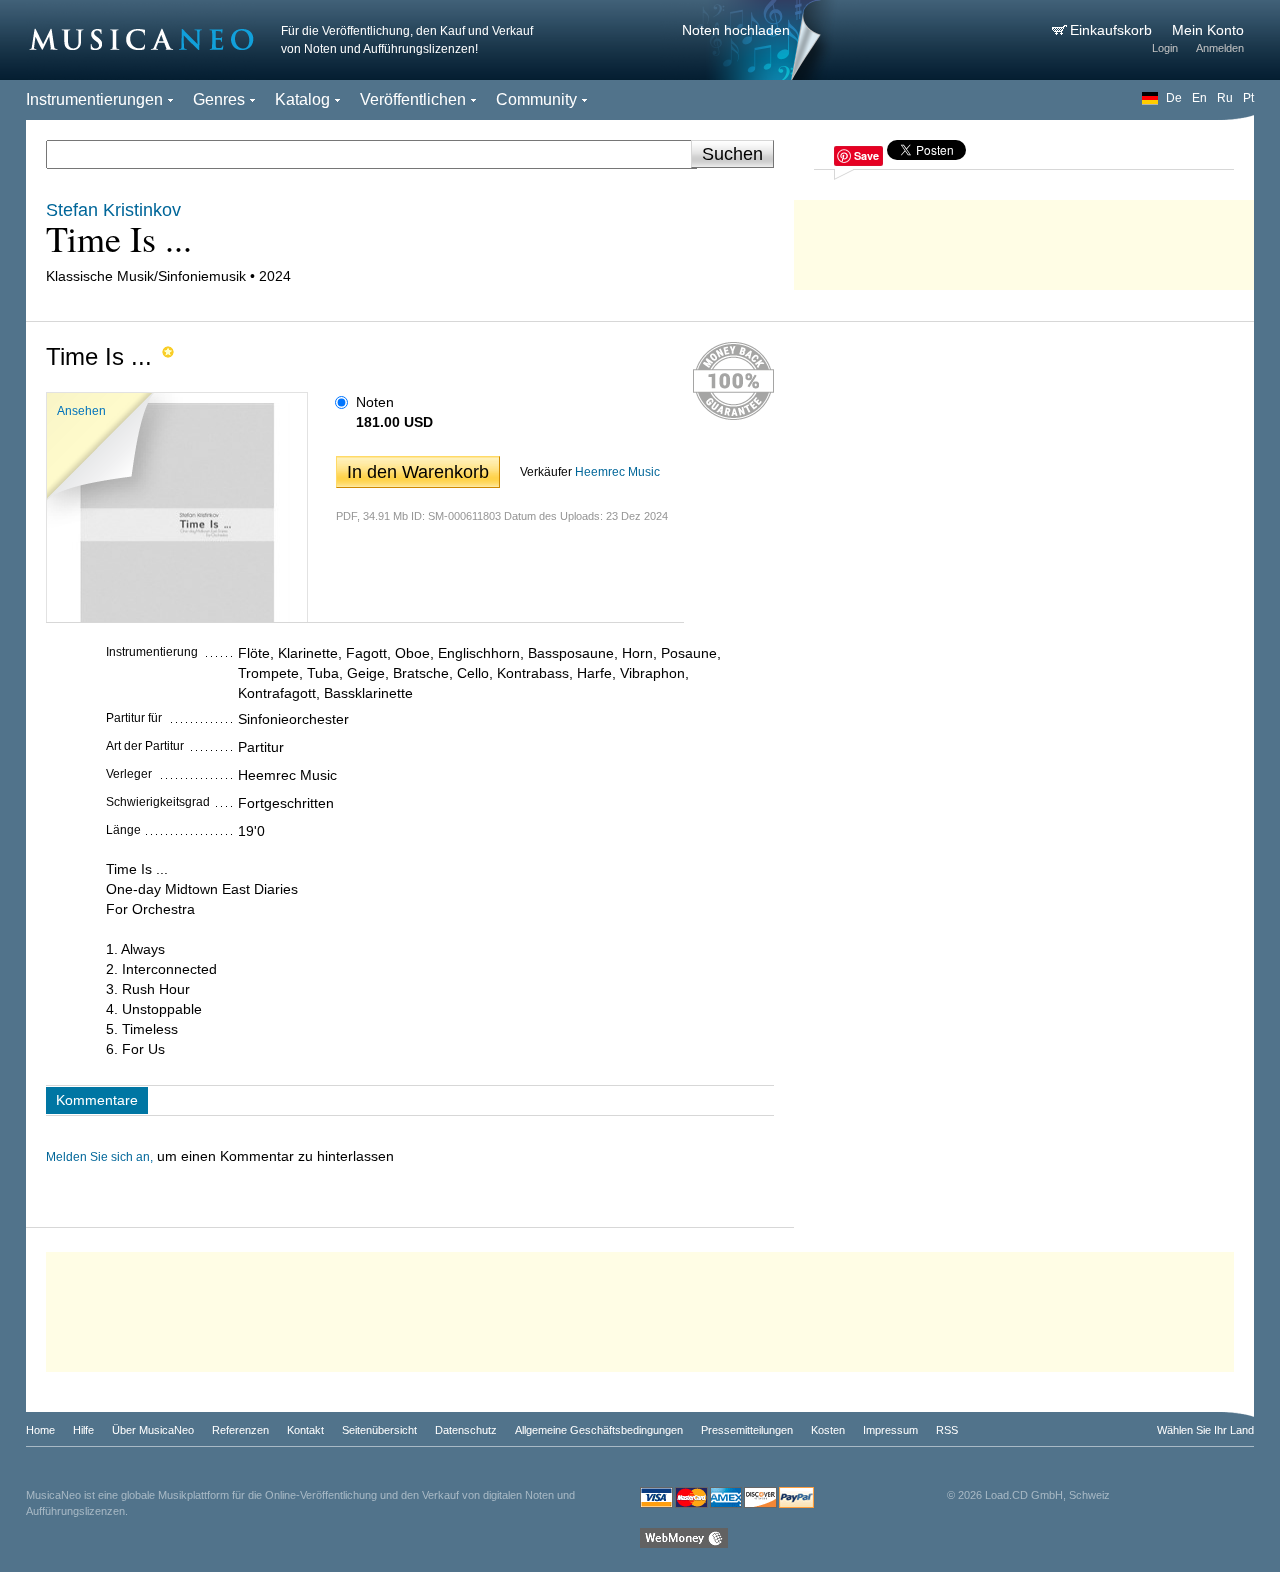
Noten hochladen (736, 30)
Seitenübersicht (379, 1430)
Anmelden (1220, 48)
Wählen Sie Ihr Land (1205, 1430)
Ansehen (81, 411)
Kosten (828, 1430)
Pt (1248, 98)
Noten (375, 402)
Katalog (302, 99)
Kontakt (305, 1430)
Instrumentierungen (94, 99)
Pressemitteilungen (747, 1430)
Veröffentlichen (413, 99)
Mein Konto (1208, 30)
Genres (219, 99)
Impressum (890, 1430)
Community (536, 99)
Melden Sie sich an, (99, 1157)
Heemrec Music (617, 472)
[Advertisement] (1024, 240)
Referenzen (240, 1430)
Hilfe (83, 1430)
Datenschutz (466, 1430)
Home (40, 1430)
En (1199, 98)
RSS (947, 1430)
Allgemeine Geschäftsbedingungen (599, 1430)
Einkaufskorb (1113, 30)
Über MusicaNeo (153, 1430)
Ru (1225, 98)
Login (1165, 48)
